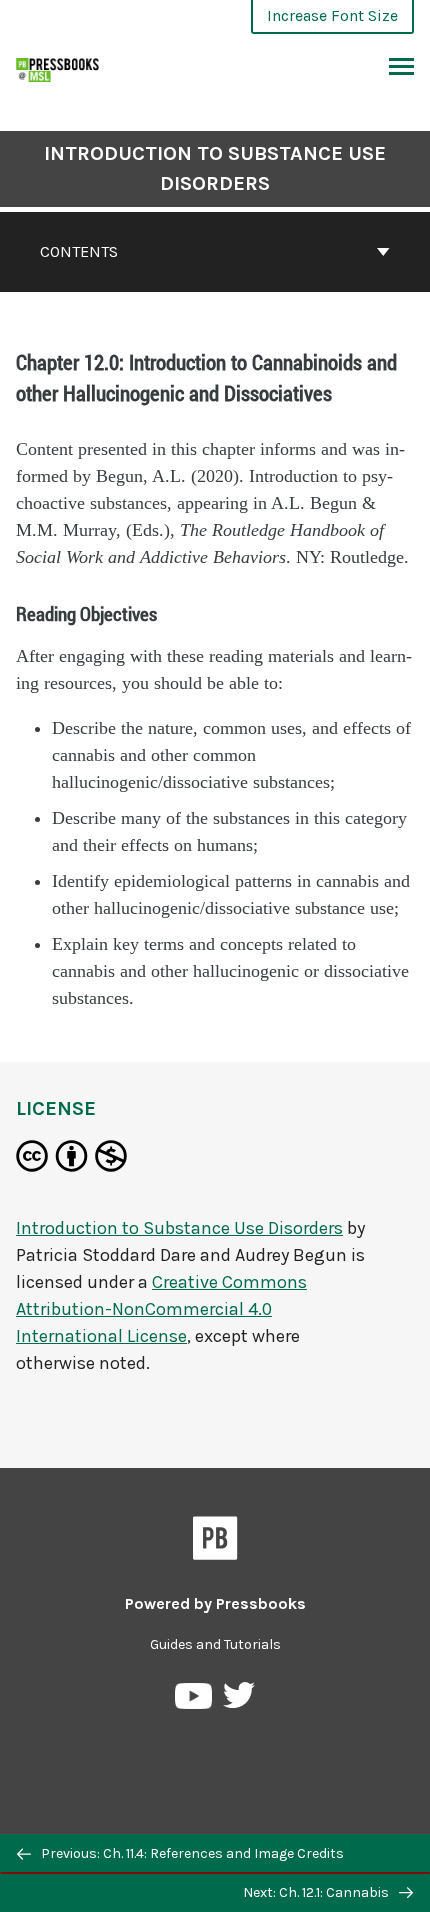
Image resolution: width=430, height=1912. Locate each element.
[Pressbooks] (215, 1542)
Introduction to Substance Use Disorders (215, 168)
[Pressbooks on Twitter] (239, 1700)
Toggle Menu (401, 68)
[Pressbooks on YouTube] (194, 1700)
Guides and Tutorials (215, 1644)
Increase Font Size (332, 15)
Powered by (215, 1603)
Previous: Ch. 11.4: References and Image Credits (191, 1853)
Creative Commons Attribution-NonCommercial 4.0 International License (161, 1309)
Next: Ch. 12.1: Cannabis (317, 1892)
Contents (79, 251)
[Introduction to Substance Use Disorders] (58, 67)
